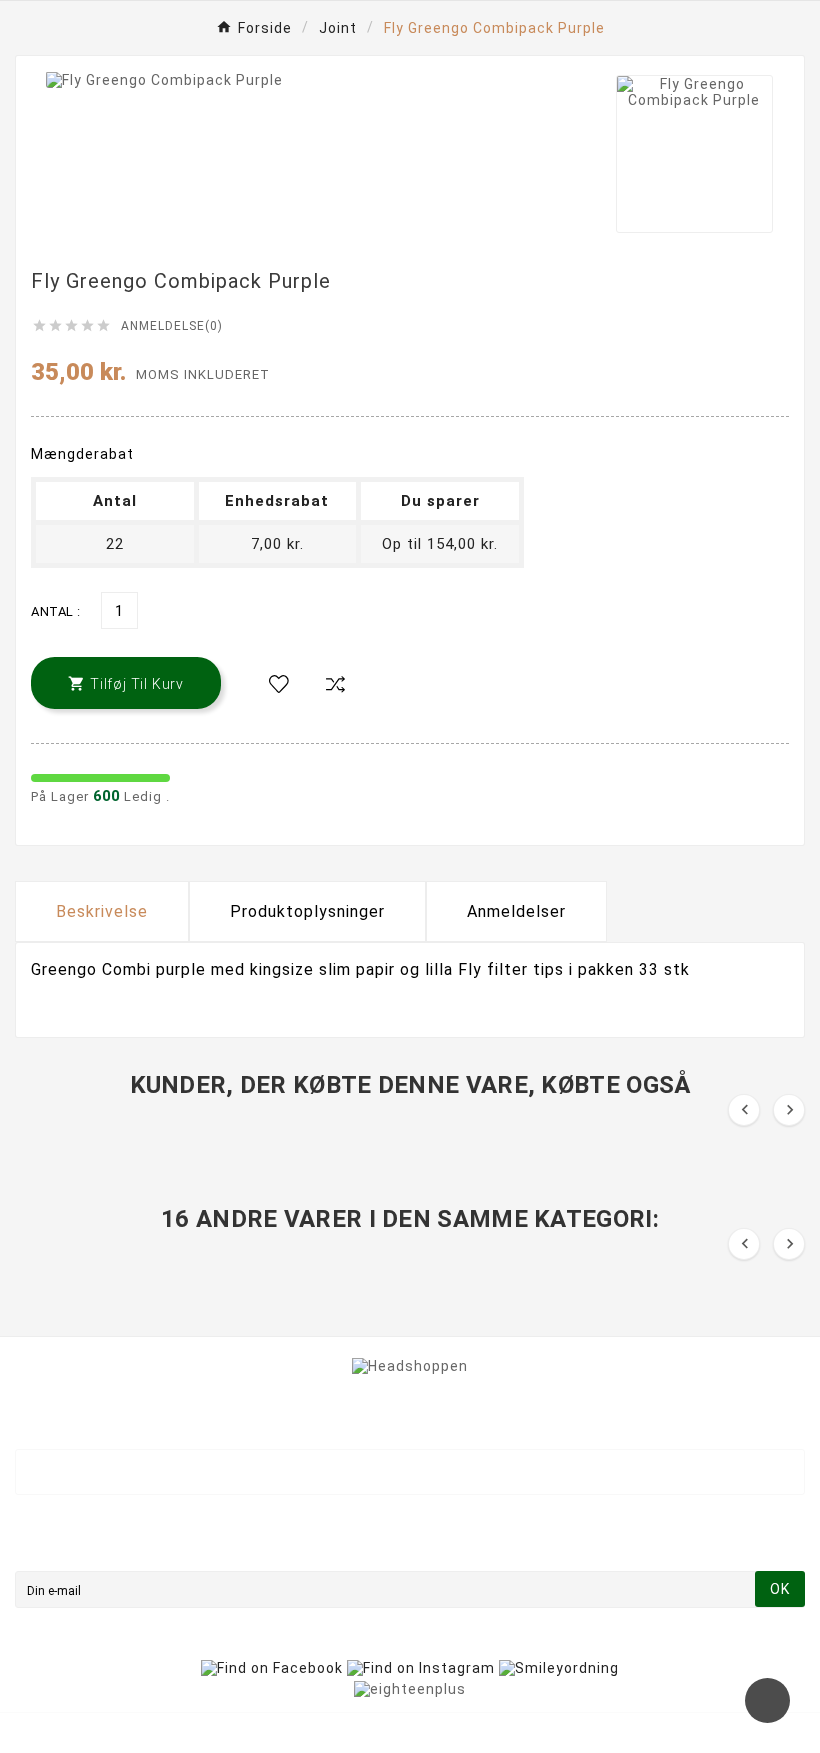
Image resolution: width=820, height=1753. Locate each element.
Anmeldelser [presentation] (516, 911)
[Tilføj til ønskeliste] (279, 685)
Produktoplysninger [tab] (307, 911)
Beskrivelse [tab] (102, 911)
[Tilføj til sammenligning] (335, 685)
